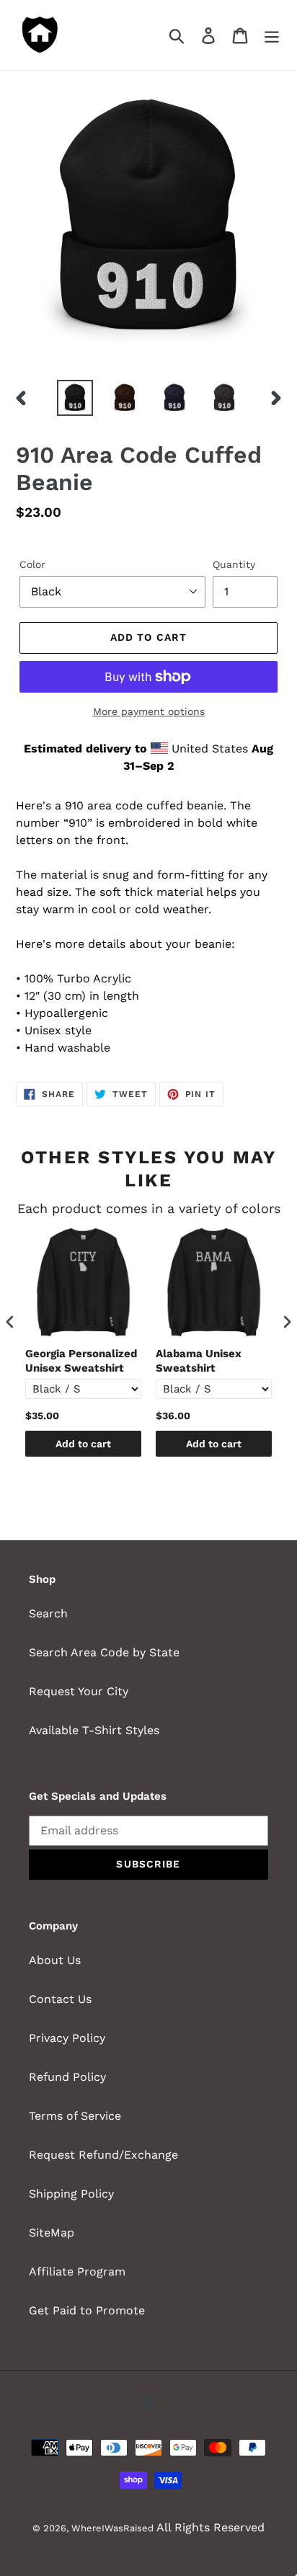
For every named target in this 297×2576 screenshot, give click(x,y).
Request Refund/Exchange (103, 2155)
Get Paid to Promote (87, 2310)
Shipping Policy (71, 2194)
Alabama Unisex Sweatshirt (199, 1361)
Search (48, 1613)
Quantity (234, 564)
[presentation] (10, 1322)
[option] (75, 398)
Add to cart (83, 1444)
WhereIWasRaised (112, 2528)
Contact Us (60, 1999)
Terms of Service (75, 2116)
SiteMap (52, 2233)
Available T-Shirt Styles (94, 1730)
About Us (55, 1960)
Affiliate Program (77, 2271)
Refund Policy (67, 2077)
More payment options (149, 711)
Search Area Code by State (104, 1652)
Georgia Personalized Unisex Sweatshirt (81, 1361)
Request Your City (79, 1691)
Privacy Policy (67, 2038)
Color (32, 564)
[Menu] (272, 35)
